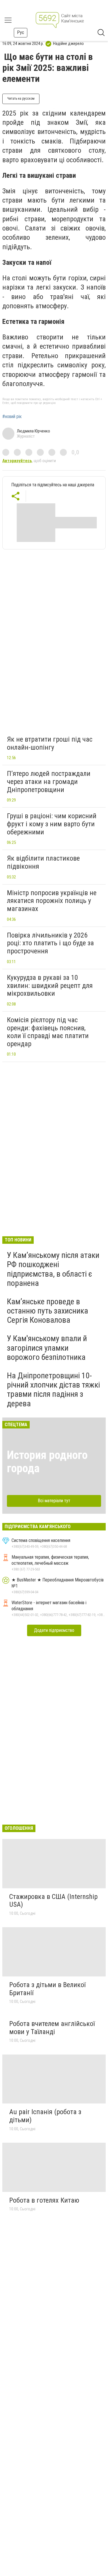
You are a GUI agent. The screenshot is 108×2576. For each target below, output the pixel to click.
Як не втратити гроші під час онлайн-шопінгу (50, 743)
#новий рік (12, 417)
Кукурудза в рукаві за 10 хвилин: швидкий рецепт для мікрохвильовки (50, 985)
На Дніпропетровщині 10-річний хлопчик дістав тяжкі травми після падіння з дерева (53, 1390)
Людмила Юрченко (33, 431)
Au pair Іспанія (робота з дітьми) (45, 2116)
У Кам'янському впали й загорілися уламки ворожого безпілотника (47, 1348)
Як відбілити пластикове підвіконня (43, 862)
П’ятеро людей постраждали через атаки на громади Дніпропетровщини (49, 782)
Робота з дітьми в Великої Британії (47, 1989)
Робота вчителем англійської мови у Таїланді (52, 2028)
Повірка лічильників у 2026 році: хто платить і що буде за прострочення (50, 943)
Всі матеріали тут (54, 1501)
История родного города (47, 1462)
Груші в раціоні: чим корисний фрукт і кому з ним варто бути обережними (52, 824)
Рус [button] (21, 32)
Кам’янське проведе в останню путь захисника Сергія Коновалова (48, 1311)
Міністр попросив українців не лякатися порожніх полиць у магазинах (52, 901)
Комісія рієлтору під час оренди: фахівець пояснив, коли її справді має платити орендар (48, 1032)
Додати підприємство (54, 1630)
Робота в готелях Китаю (44, 2200)
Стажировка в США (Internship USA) (53, 1901)
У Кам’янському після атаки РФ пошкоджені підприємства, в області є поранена (53, 1269)
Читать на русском (21, 99)
